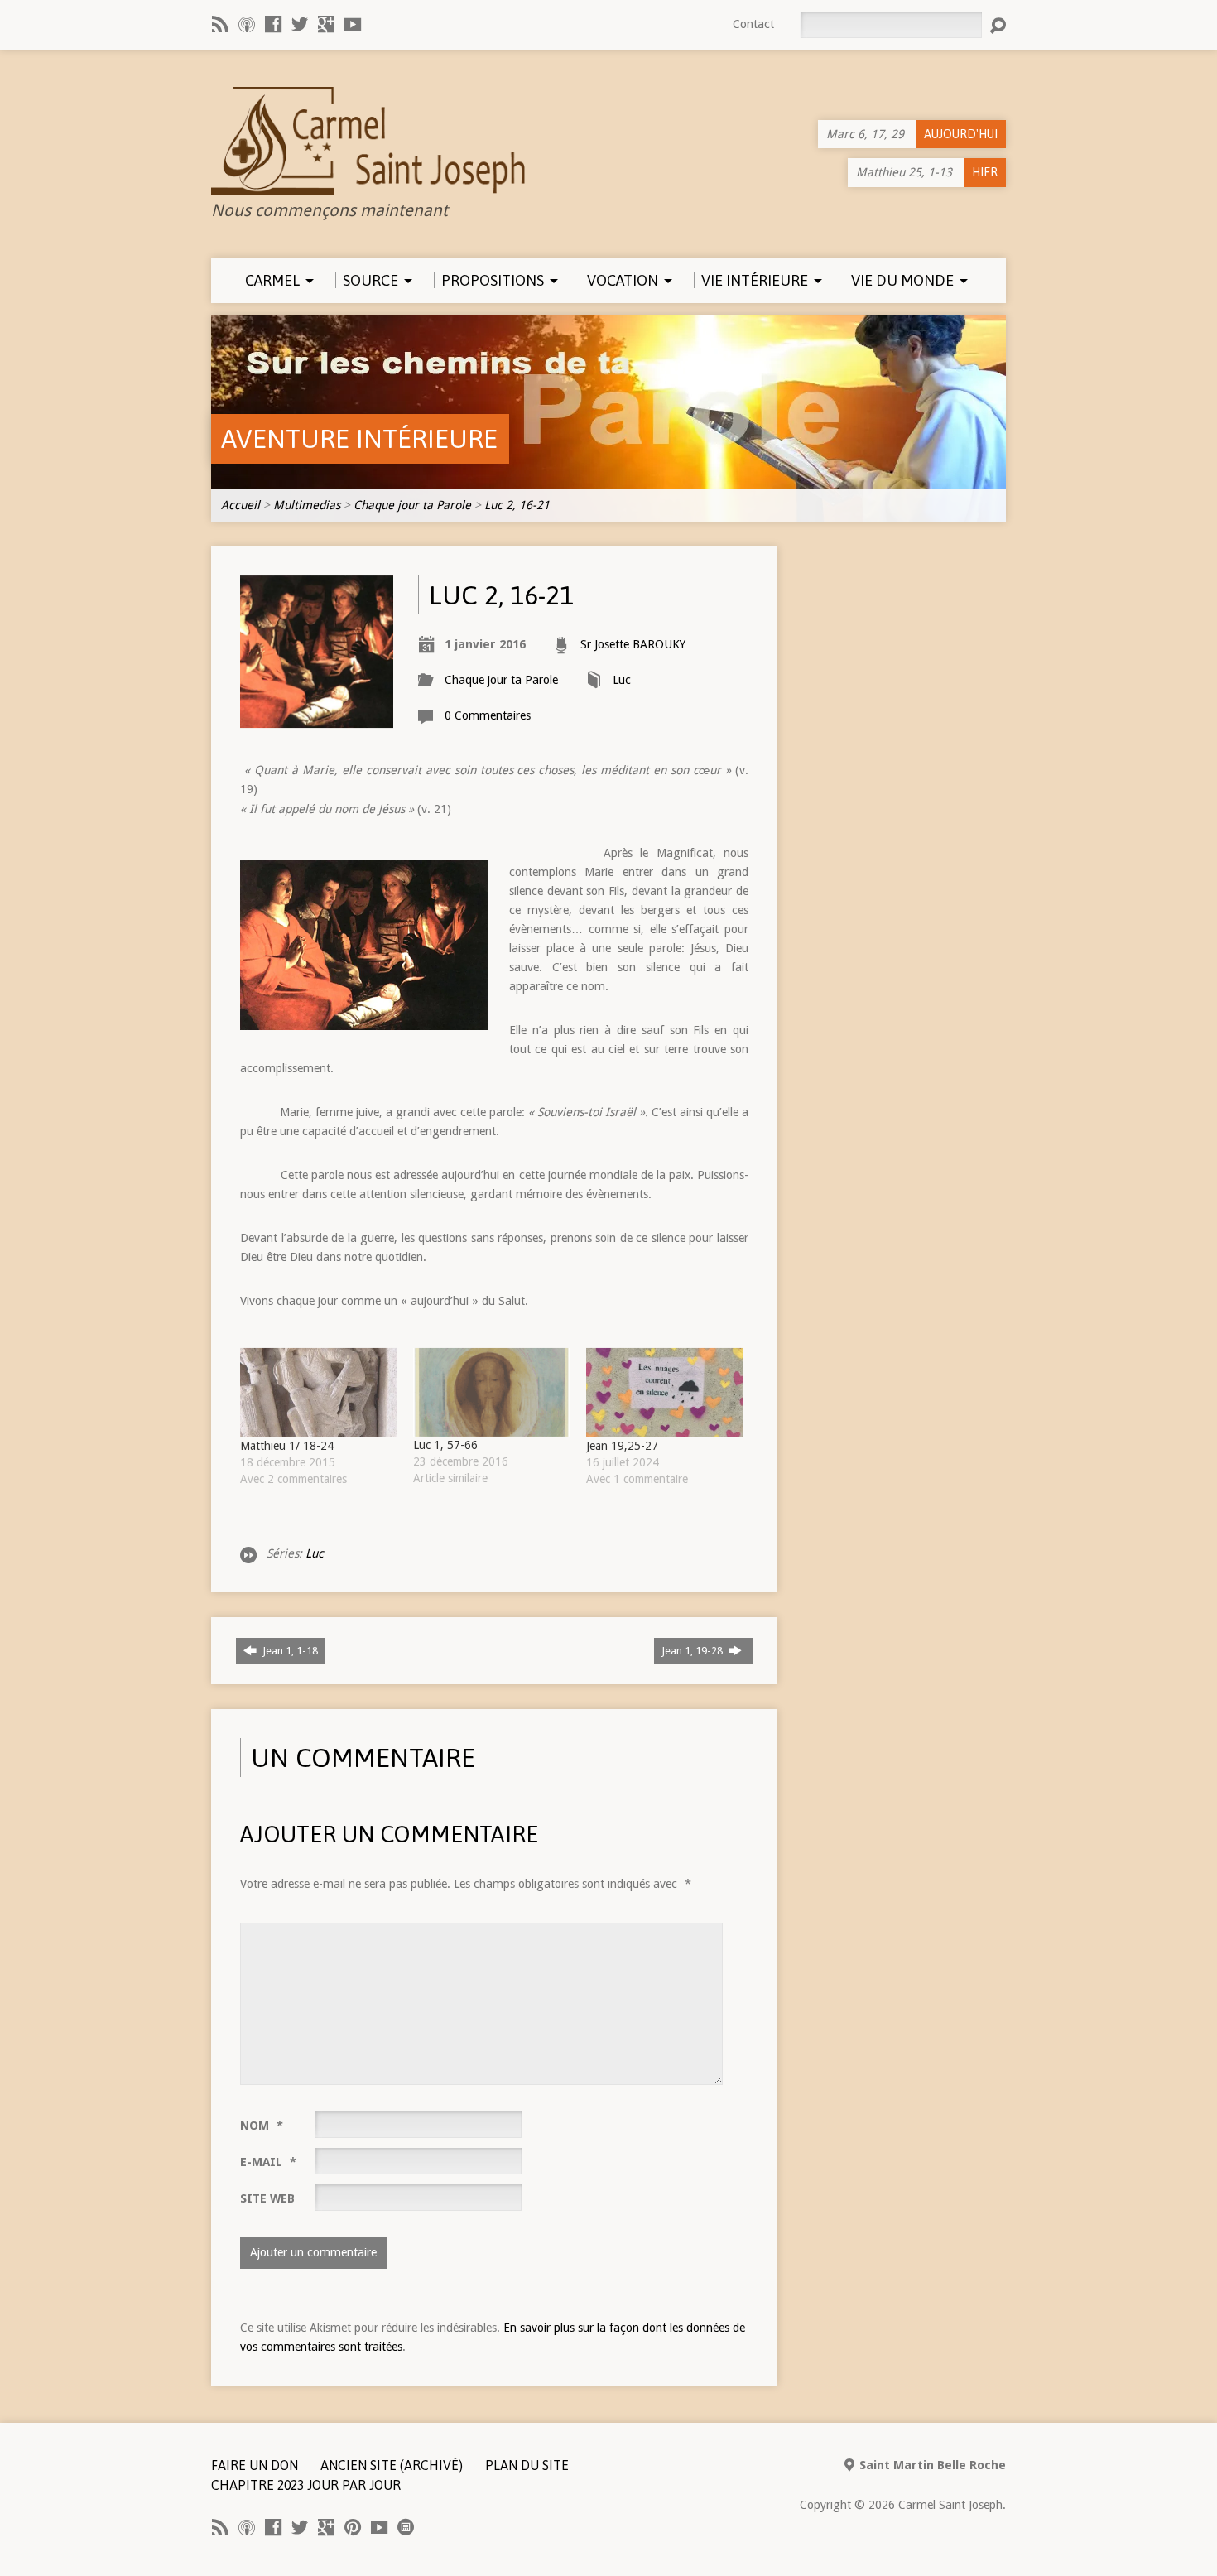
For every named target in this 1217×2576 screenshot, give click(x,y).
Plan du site (527, 2465)
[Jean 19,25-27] (664, 1393)
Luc (622, 680)
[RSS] (220, 24)
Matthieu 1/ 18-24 (287, 1446)
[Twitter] (300, 24)
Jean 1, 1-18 (289, 1651)
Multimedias (307, 505)
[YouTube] (353, 24)
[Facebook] (273, 24)
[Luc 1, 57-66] (491, 1393)
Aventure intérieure (359, 438)
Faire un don (255, 2465)
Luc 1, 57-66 (445, 1445)
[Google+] (326, 24)
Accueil (241, 505)
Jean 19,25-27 (622, 1446)
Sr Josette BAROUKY (633, 644)
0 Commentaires (488, 715)
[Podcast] (247, 24)
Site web (267, 2198)
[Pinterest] (353, 2527)
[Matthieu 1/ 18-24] (318, 1393)
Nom (262, 2126)
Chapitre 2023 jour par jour (306, 2485)
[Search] (998, 26)
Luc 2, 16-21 (517, 505)
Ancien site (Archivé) (392, 2465)
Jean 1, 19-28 (693, 1651)
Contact (753, 24)
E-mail (268, 2162)
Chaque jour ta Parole (412, 505)
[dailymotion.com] (406, 2527)
